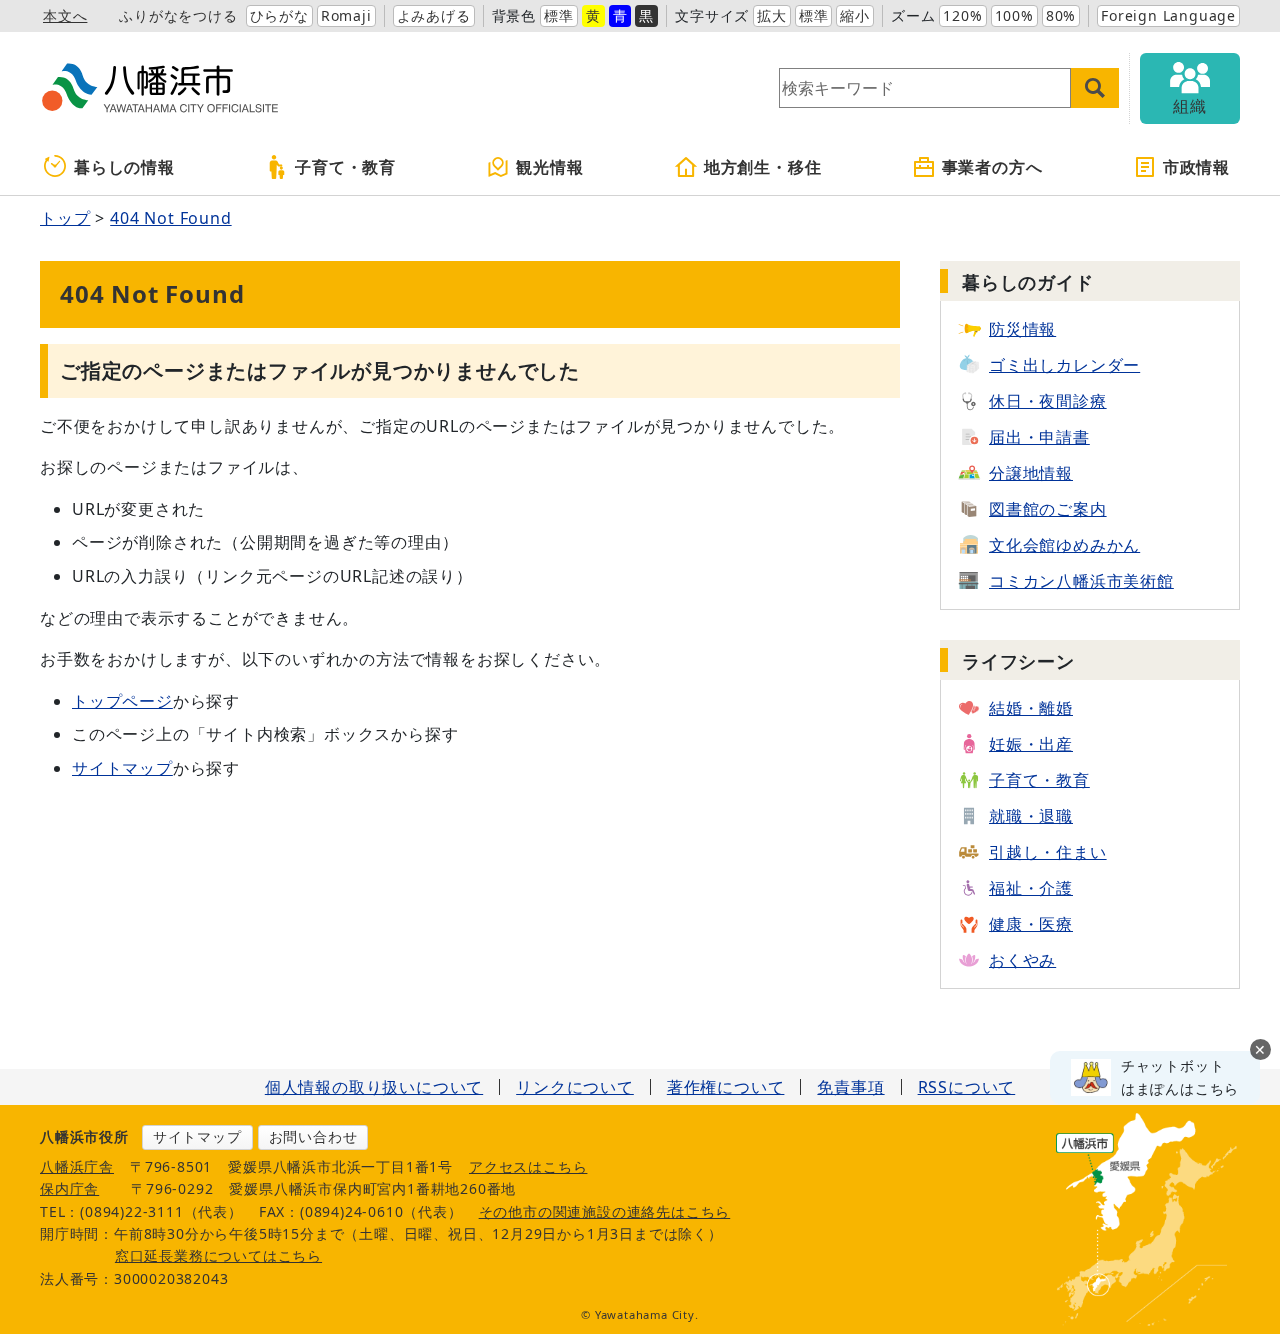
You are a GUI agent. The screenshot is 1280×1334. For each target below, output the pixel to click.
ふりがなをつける (178, 15)
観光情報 (549, 167)
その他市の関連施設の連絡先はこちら (605, 1211)
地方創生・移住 (763, 167)
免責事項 (850, 1087)
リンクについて (575, 1087)
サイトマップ (122, 768)
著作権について (726, 1087)
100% (1014, 15)
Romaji (346, 15)
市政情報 (1196, 167)
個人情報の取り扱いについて (374, 1087)
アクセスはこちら (528, 1166)
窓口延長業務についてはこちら (218, 1255)
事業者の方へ (992, 167)
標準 (559, 15)
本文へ (65, 15)
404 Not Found (170, 218)
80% (1061, 15)
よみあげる (434, 15)
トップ (65, 218)
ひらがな (279, 15)
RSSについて (967, 1087)
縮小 (855, 15)
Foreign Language (1168, 15)
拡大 (772, 15)
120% (962, 15)
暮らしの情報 (124, 167)
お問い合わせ (313, 1136)
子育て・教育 (345, 167)
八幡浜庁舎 (77, 1166)
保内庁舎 (69, 1188)
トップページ (122, 701)
